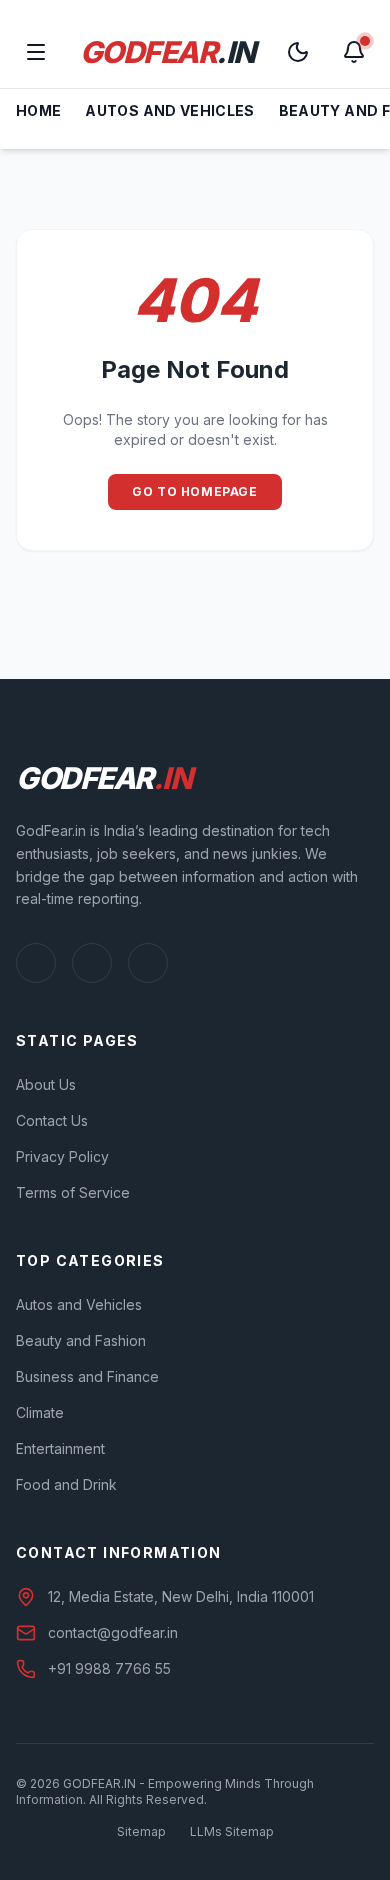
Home (38, 110)
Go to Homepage (194, 491)
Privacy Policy (62, 1156)
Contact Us (52, 1120)
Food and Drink (66, 1484)
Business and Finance (87, 1376)
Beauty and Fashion (81, 1340)
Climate (40, 1412)
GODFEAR (167, 52)
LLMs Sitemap (232, 1831)
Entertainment (60, 1448)
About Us (46, 1084)
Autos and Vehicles (169, 110)
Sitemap (141, 1831)
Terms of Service (73, 1192)
